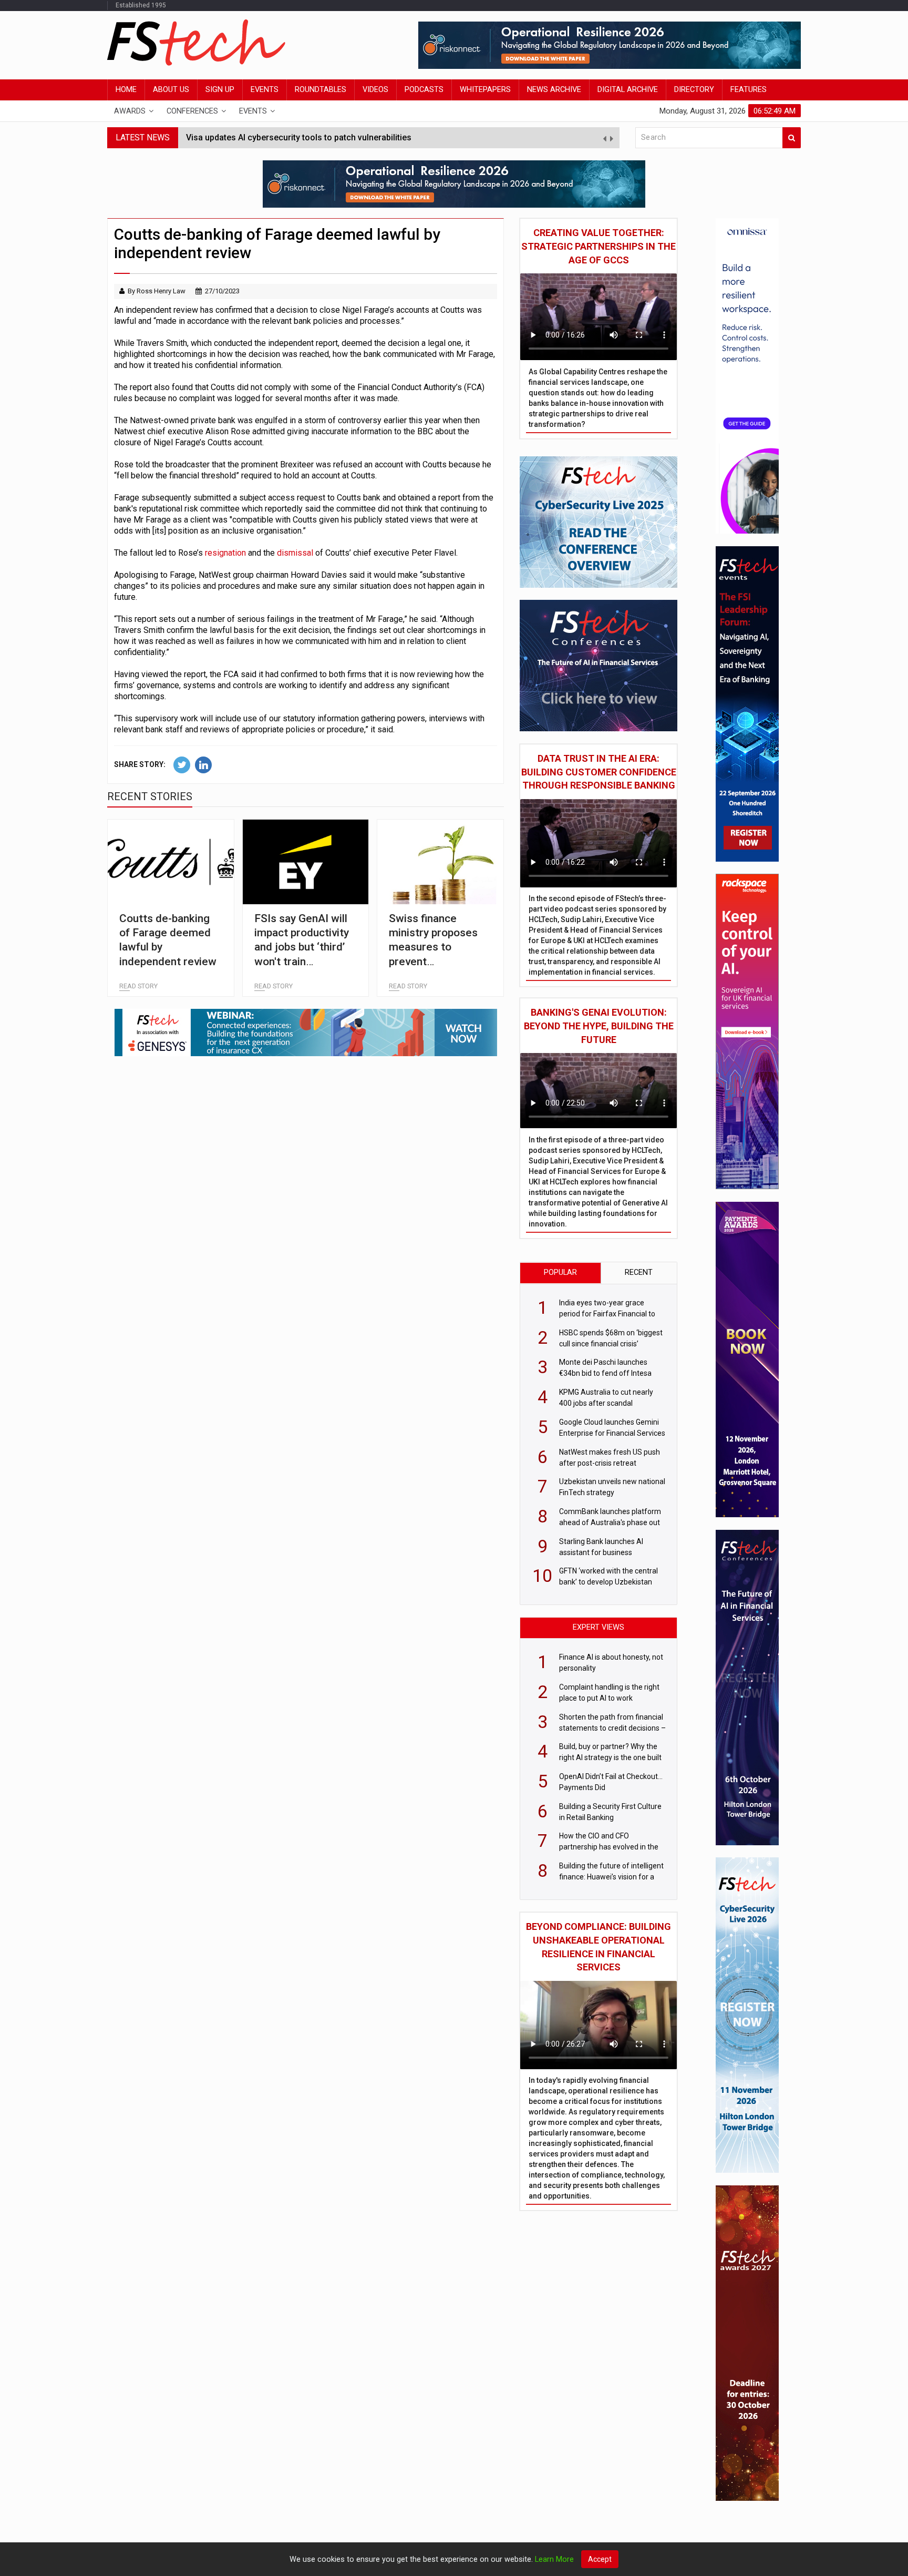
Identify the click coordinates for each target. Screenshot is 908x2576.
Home (126, 90)
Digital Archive (628, 90)
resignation (225, 553)
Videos (375, 90)
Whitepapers (485, 90)
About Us (171, 90)
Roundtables (321, 90)
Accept (600, 2559)
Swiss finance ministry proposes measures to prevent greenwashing (433, 947)
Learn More (554, 2559)
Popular (560, 1272)
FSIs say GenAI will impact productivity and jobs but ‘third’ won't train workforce (302, 947)
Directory (694, 90)
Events (265, 90)
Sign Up (220, 90)
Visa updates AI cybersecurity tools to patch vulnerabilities (299, 131)
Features (749, 90)
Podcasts (424, 90)
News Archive (554, 90)
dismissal (295, 553)
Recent (639, 1272)
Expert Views (599, 1627)
